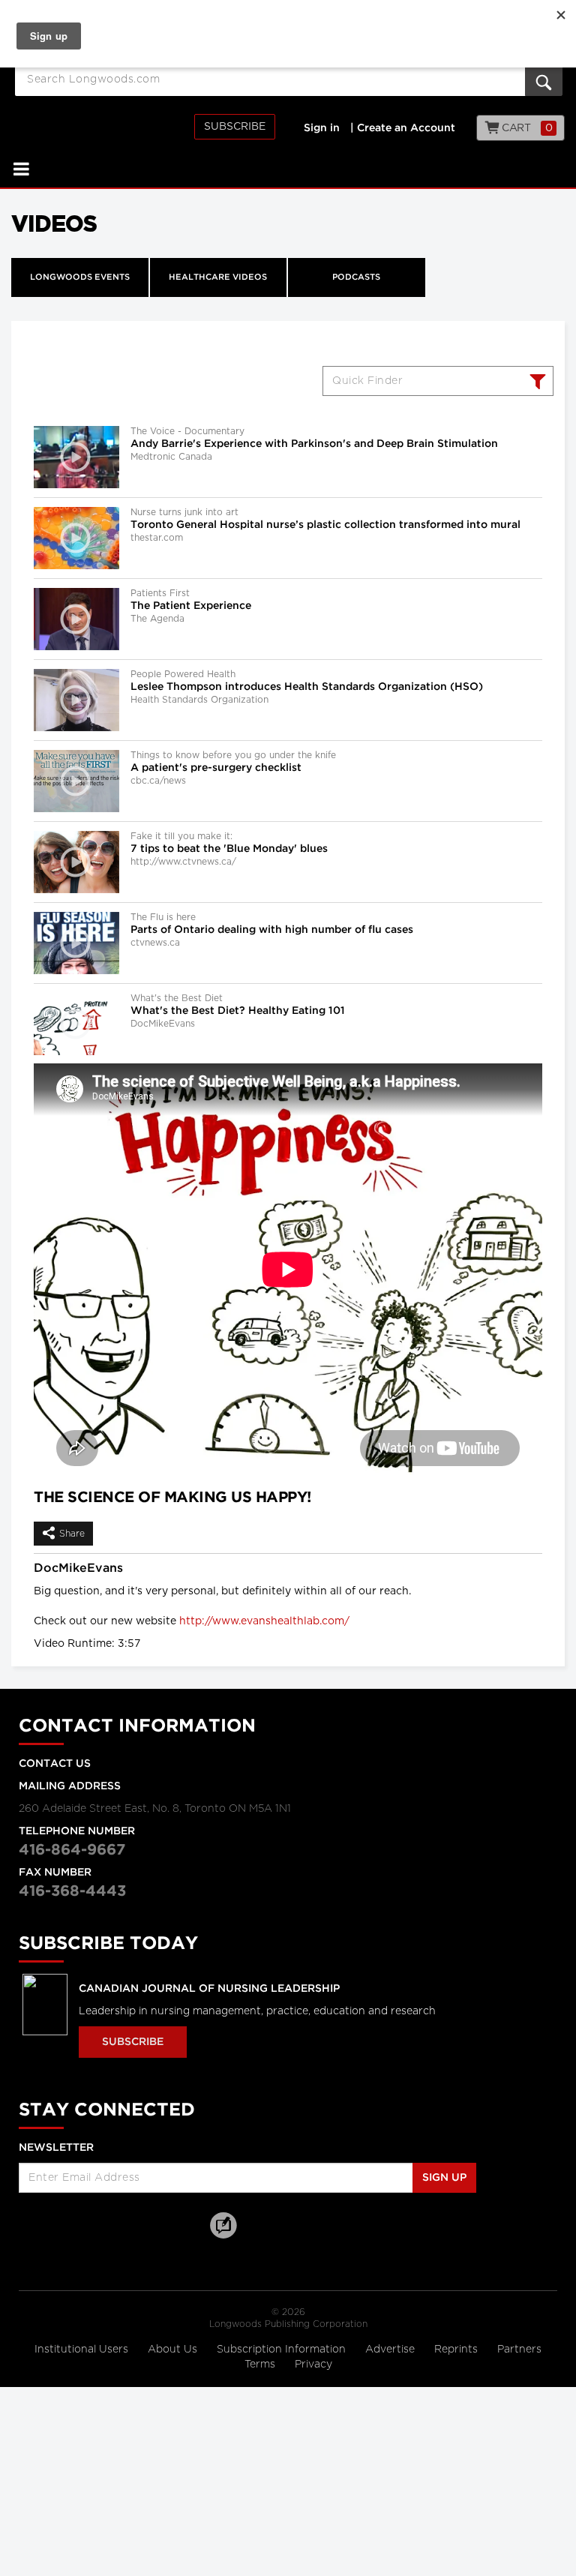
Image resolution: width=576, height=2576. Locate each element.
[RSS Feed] (187, 2225)
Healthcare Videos (218, 277)
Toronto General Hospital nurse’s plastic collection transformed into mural (325, 525)
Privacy (313, 2365)
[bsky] (75, 2225)
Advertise (391, 2350)
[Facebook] (37, 2225)
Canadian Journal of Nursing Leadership (209, 1989)
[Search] (536, 383)
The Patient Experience (191, 606)
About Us (174, 2350)
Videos (54, 223)
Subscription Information (281, 2350)
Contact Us (55, 1764)
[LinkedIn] (112, 2225)
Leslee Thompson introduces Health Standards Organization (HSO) (307, 687)
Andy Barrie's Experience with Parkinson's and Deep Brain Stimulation (314, 444)
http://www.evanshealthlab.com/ (264, 1621)
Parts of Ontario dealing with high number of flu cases (272, 930)
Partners (519, 2350)
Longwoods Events (80, 277)
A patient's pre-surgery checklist (216, 768)
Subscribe (235, 127)
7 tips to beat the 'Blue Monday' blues (229, 849)
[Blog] (223, 2234)
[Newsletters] (259, 2225)
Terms (261, 2365)
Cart (526, 128)
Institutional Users (83, 2350)
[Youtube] (150, 2225)
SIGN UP (444, 2178)
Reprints (457, 2350)
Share (72, 1534)
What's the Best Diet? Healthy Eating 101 (238, 1011)
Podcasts (356, 277)
